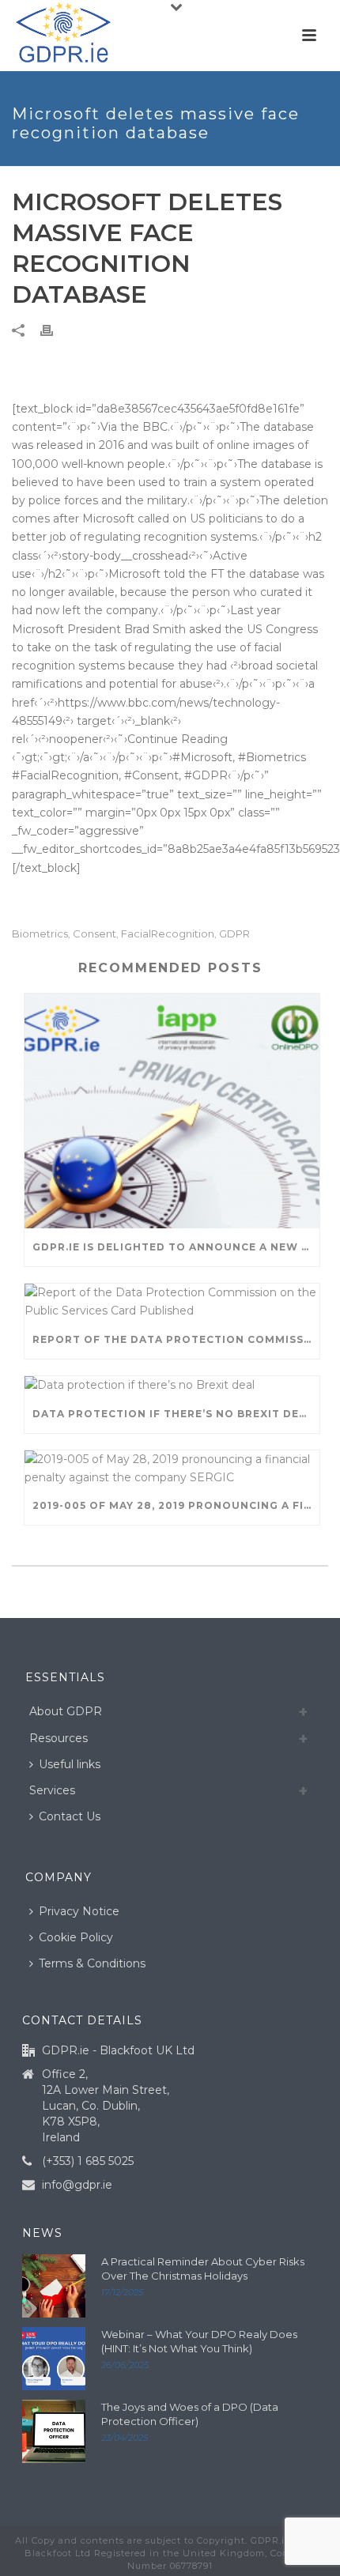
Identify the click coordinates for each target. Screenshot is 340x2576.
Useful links (70, 1764)
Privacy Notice (79, 1911)
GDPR (234, 934)
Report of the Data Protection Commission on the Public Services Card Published (176, 1339)
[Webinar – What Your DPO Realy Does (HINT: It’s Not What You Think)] (54, 2359)
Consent (94, 934)
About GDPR (66, 1711)
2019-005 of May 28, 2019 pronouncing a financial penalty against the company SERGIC (176, 1505)
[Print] (55, 330)
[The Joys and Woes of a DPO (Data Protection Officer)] (54, 2431)
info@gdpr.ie (77, 2185)
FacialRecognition (168, 934)
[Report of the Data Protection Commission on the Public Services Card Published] (172, 1302)
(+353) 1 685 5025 (88, 2161)
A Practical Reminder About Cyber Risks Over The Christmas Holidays (203, 2269)
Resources (59, 1738)
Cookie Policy (76, 1937)
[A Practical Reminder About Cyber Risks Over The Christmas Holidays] (54, 2286)
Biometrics (40, 934)
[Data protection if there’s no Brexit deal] (172, 1386)
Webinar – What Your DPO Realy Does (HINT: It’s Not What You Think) (199, 2341)
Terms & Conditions (92, 1963)
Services (52, 1790)
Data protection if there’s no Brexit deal (173, 1414)
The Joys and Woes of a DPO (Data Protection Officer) (190, 2414)
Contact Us (70, 1816)
